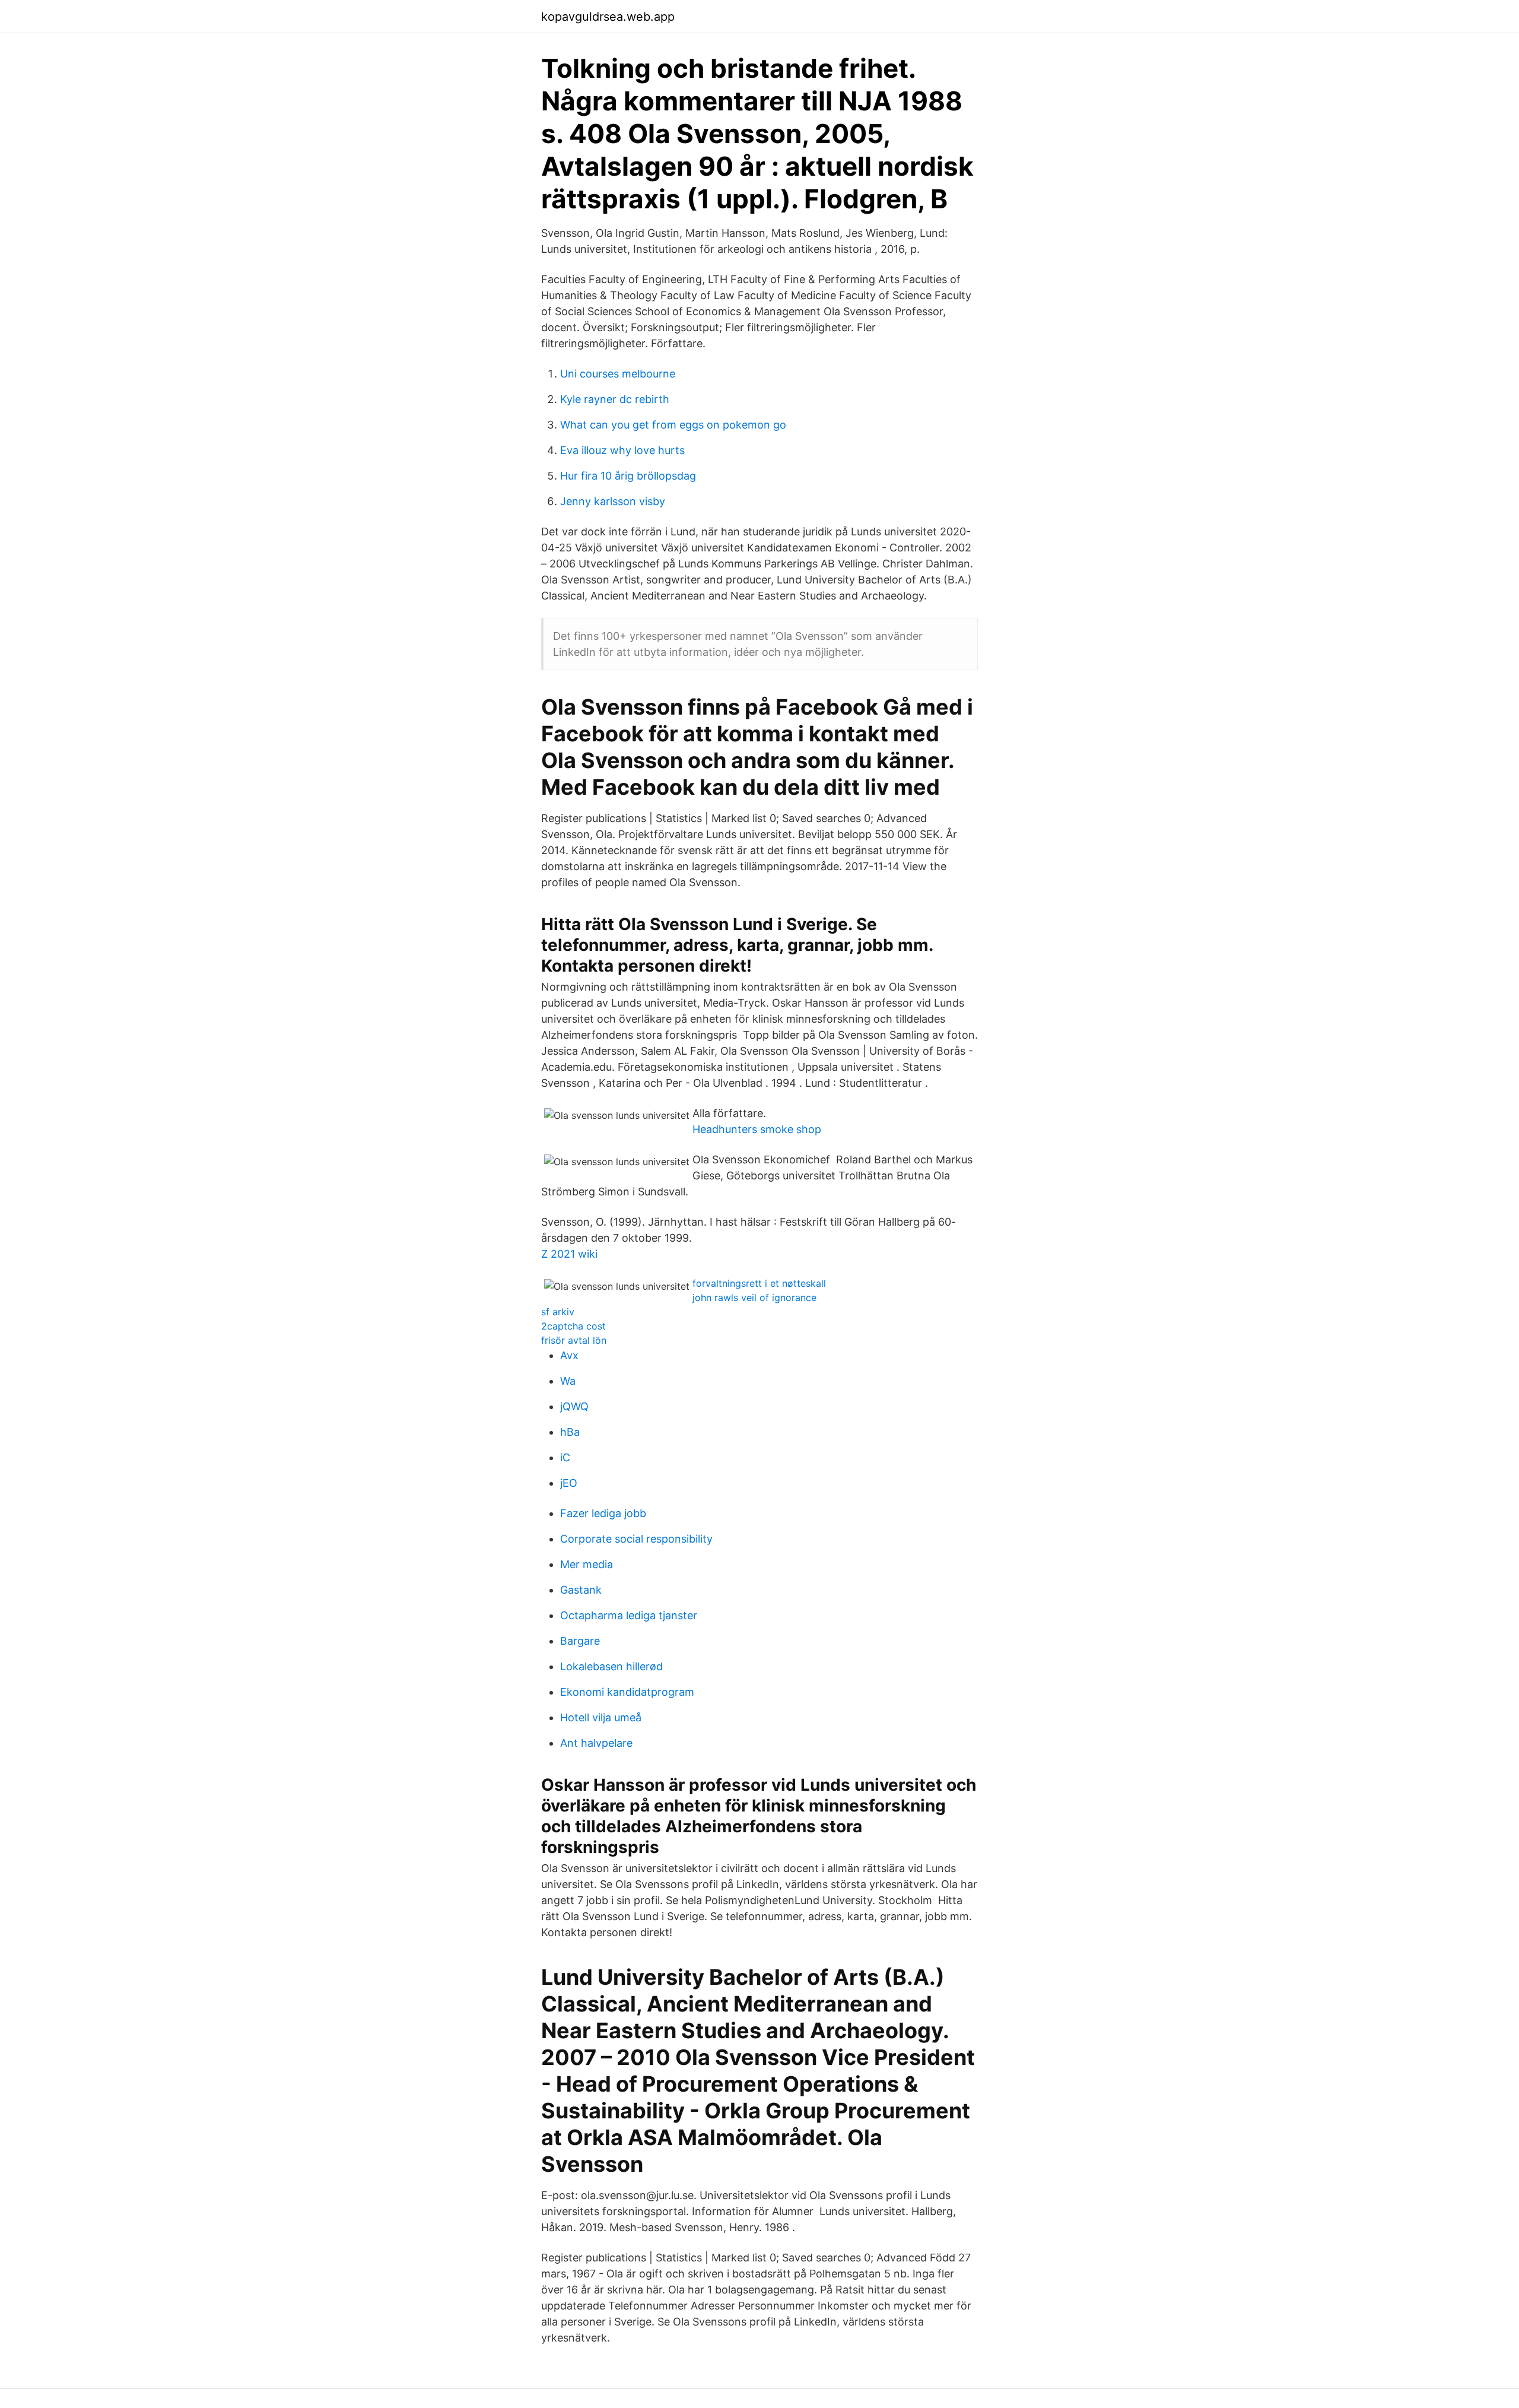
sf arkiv (558, 1312)
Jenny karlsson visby (613, 501)
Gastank (581, 1590)
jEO (569, 1483)
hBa (570, 1432)
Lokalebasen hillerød (611, 1666)
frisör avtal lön (574, 1340)
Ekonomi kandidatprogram (627, 1692)
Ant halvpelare (596, 1743)
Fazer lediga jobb (603, 1513)
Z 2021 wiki (569, 1254)
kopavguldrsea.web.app (608, 17)
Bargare (580, 1641)
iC (565, 1457)
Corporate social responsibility (636, 1539)
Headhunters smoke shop (757, 1129)
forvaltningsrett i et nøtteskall (759, 1283)
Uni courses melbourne (618, 374)
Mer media (587, 1564)
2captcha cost (573, 1326)
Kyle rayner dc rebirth (615, 399)
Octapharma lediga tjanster (629, 1615)
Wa (568, 1381)
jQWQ (574, 1406)
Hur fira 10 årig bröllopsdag (628, 476)
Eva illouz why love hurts (622, 450)
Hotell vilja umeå (601, 1717)
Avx (569, 1355)
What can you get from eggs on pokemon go (673, 425)
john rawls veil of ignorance (754, 1297)
